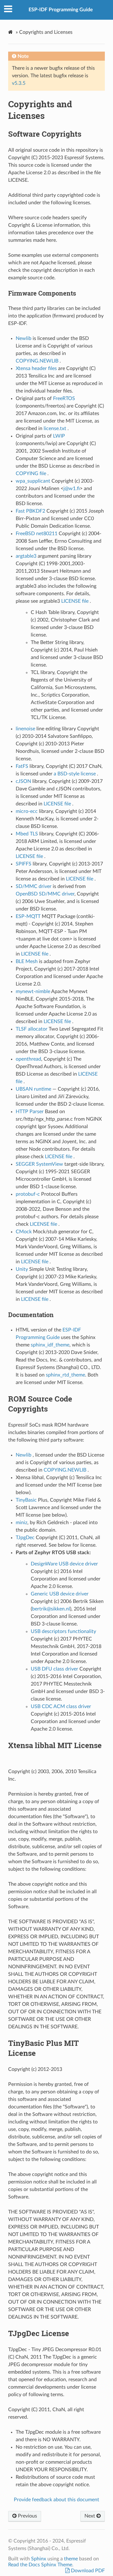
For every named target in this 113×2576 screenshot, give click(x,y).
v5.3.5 (19, 83)
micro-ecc (27, 811)
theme (71, 2559)
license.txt (56, 428)
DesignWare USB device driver (64, 1564)
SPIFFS (24, 864)
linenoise (25, 729)
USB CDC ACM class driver (61, 1706)
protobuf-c (28, 1194)
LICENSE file (75, 601)
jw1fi (72, 489)
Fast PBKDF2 (31, 511)
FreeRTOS (64, 398)
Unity (22, 1269)
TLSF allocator (32, 1029)
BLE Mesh (27, 961)
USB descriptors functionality (63, 1631)
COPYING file (32, 474)
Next (90, 2516)
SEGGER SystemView (39, 1164)
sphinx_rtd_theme (65, 1375)
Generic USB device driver (60, 1594)
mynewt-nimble (33, 991)
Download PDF (87, 2571)
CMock (24, 1232)
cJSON (23, 781)
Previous (27, 2516)
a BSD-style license (75, 774)
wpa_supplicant (33, 481)
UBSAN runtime (34, 1089)
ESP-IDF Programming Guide (61, 10)
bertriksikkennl (51, 1609)
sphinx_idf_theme (50, 1345)
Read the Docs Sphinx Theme (40, 2565)
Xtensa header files (37, 368)
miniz (22, 1523)
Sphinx (39, 2559)
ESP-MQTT (29, 916)
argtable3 (26, 556)
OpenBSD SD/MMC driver (45, 894)
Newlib (24, 338)
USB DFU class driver (54, 1669)
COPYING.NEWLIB (38, 361)
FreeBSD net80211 (37, 534)
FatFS (22, 766)
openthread (28, 1059)
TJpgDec (25, 1538)
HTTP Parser (30, 1112)
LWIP (59, 436)
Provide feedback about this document (56, 2500)
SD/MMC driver (34, 886)
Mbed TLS (27, 834)
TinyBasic (26, 1500)
